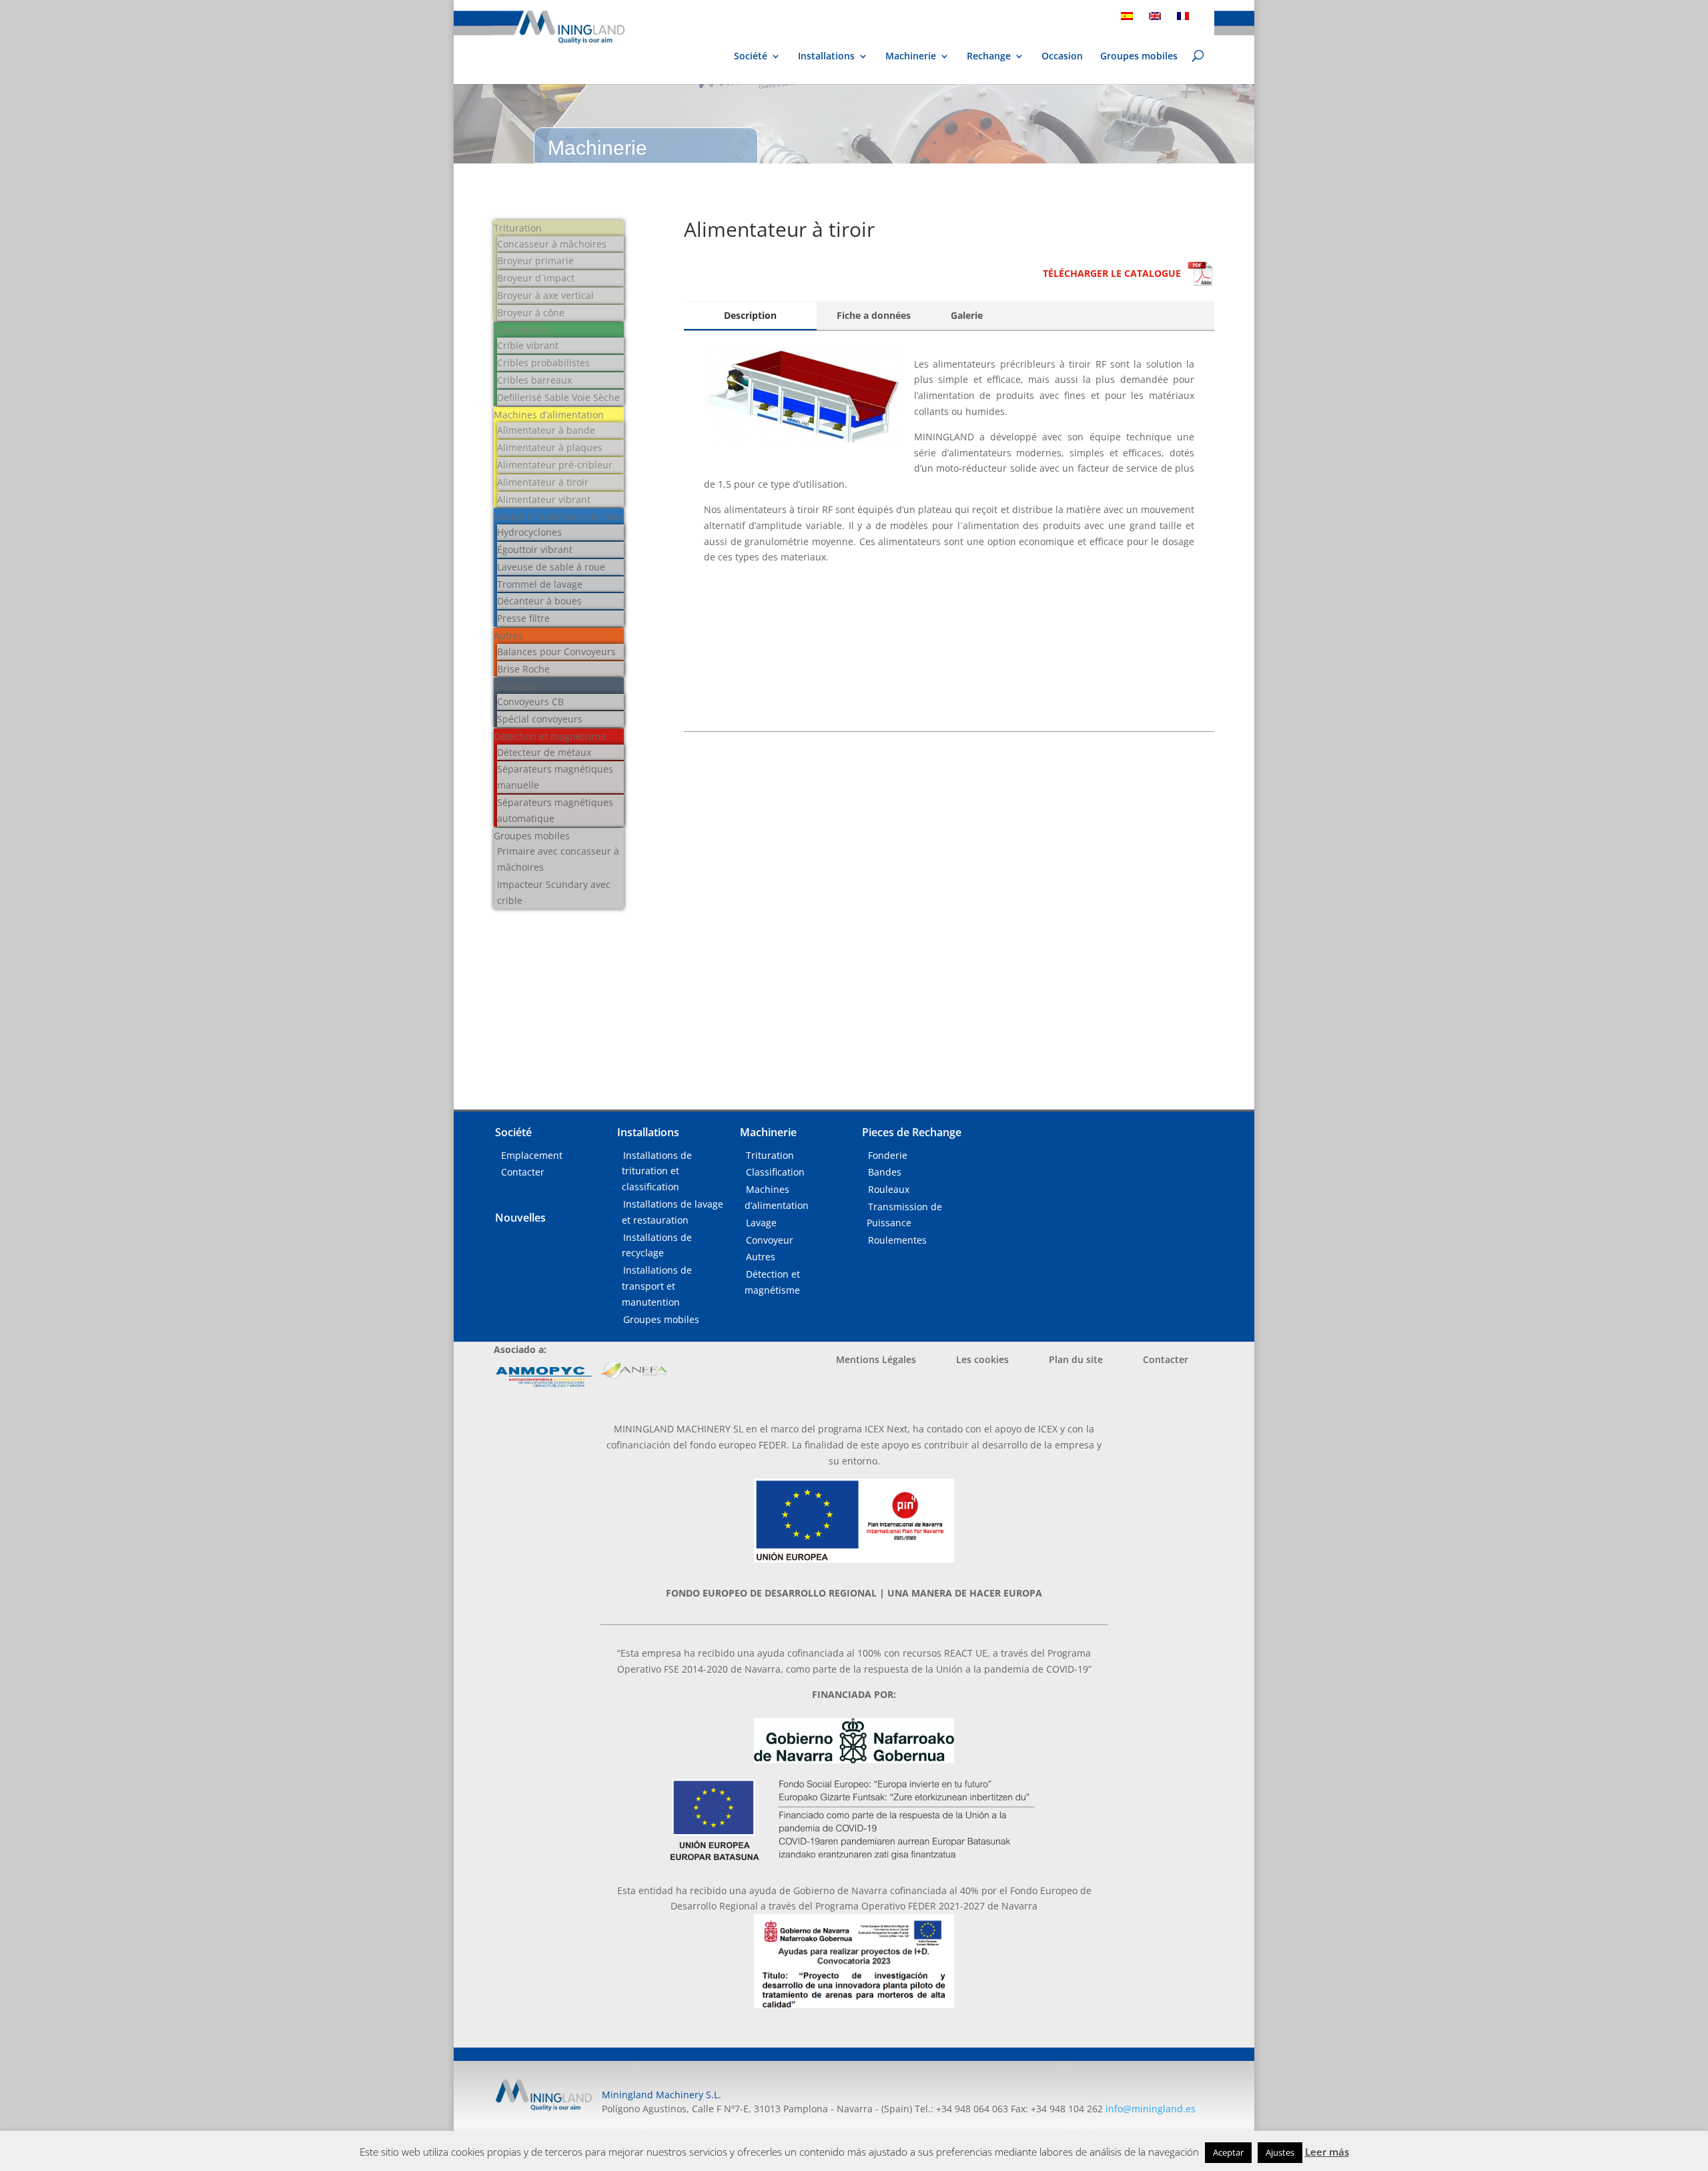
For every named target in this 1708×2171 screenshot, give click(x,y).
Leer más (1327, 2152)
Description (750, 315)
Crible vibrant (528, 345)
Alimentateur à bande (546, 430)
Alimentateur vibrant (544, 499)
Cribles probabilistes (543, 363)
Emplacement (532, 1155)
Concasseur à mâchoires (552, 244)
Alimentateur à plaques (550, 447)
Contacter (523, 1172)
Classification (523, 330)
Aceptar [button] (1228, 2152)
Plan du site (1076, 1359)
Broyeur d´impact (536, 278)
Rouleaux (889, 1189)
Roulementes (897, 1240)
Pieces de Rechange (912, 1132)
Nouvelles (520, 1218)
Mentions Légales (876, 1359)
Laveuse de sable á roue (551, 567)
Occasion (1062, 57)
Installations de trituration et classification (657, 1171)
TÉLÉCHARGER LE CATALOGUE (1112, 273)
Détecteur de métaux (544, 752)
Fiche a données (874, 315)
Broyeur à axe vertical (545, 295)
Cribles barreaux (534, 380)
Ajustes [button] (1280, 2152)
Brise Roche (523, 669)
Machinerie (911, 56)
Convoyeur (517, 686)
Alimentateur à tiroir (543, 482)
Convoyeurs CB (530, 702)
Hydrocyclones (529, 532)
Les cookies (982, 1359)
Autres (508, 635)
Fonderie (888, 1155)
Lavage (761, 1223)
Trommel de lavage (540, 584)
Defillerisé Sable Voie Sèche (558, 397)
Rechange (989, 57)
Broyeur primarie (535, 261)
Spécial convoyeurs (540, 719)
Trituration (518, 228)
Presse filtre (523, 618)
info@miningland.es (1151, 2109)
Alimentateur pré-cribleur (555, 465)
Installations (826, 57)
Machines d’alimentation (549, 415)
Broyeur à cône (531, 313)
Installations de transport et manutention (657, 1286)
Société (751, 57)
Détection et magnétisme (550, 736)
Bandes (885, 1172)
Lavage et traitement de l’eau (558, 516)
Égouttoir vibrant (535, 549)
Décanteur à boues (539, 601)
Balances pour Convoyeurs (556, 652)
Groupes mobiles (1139, 57)
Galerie (967, 315)
